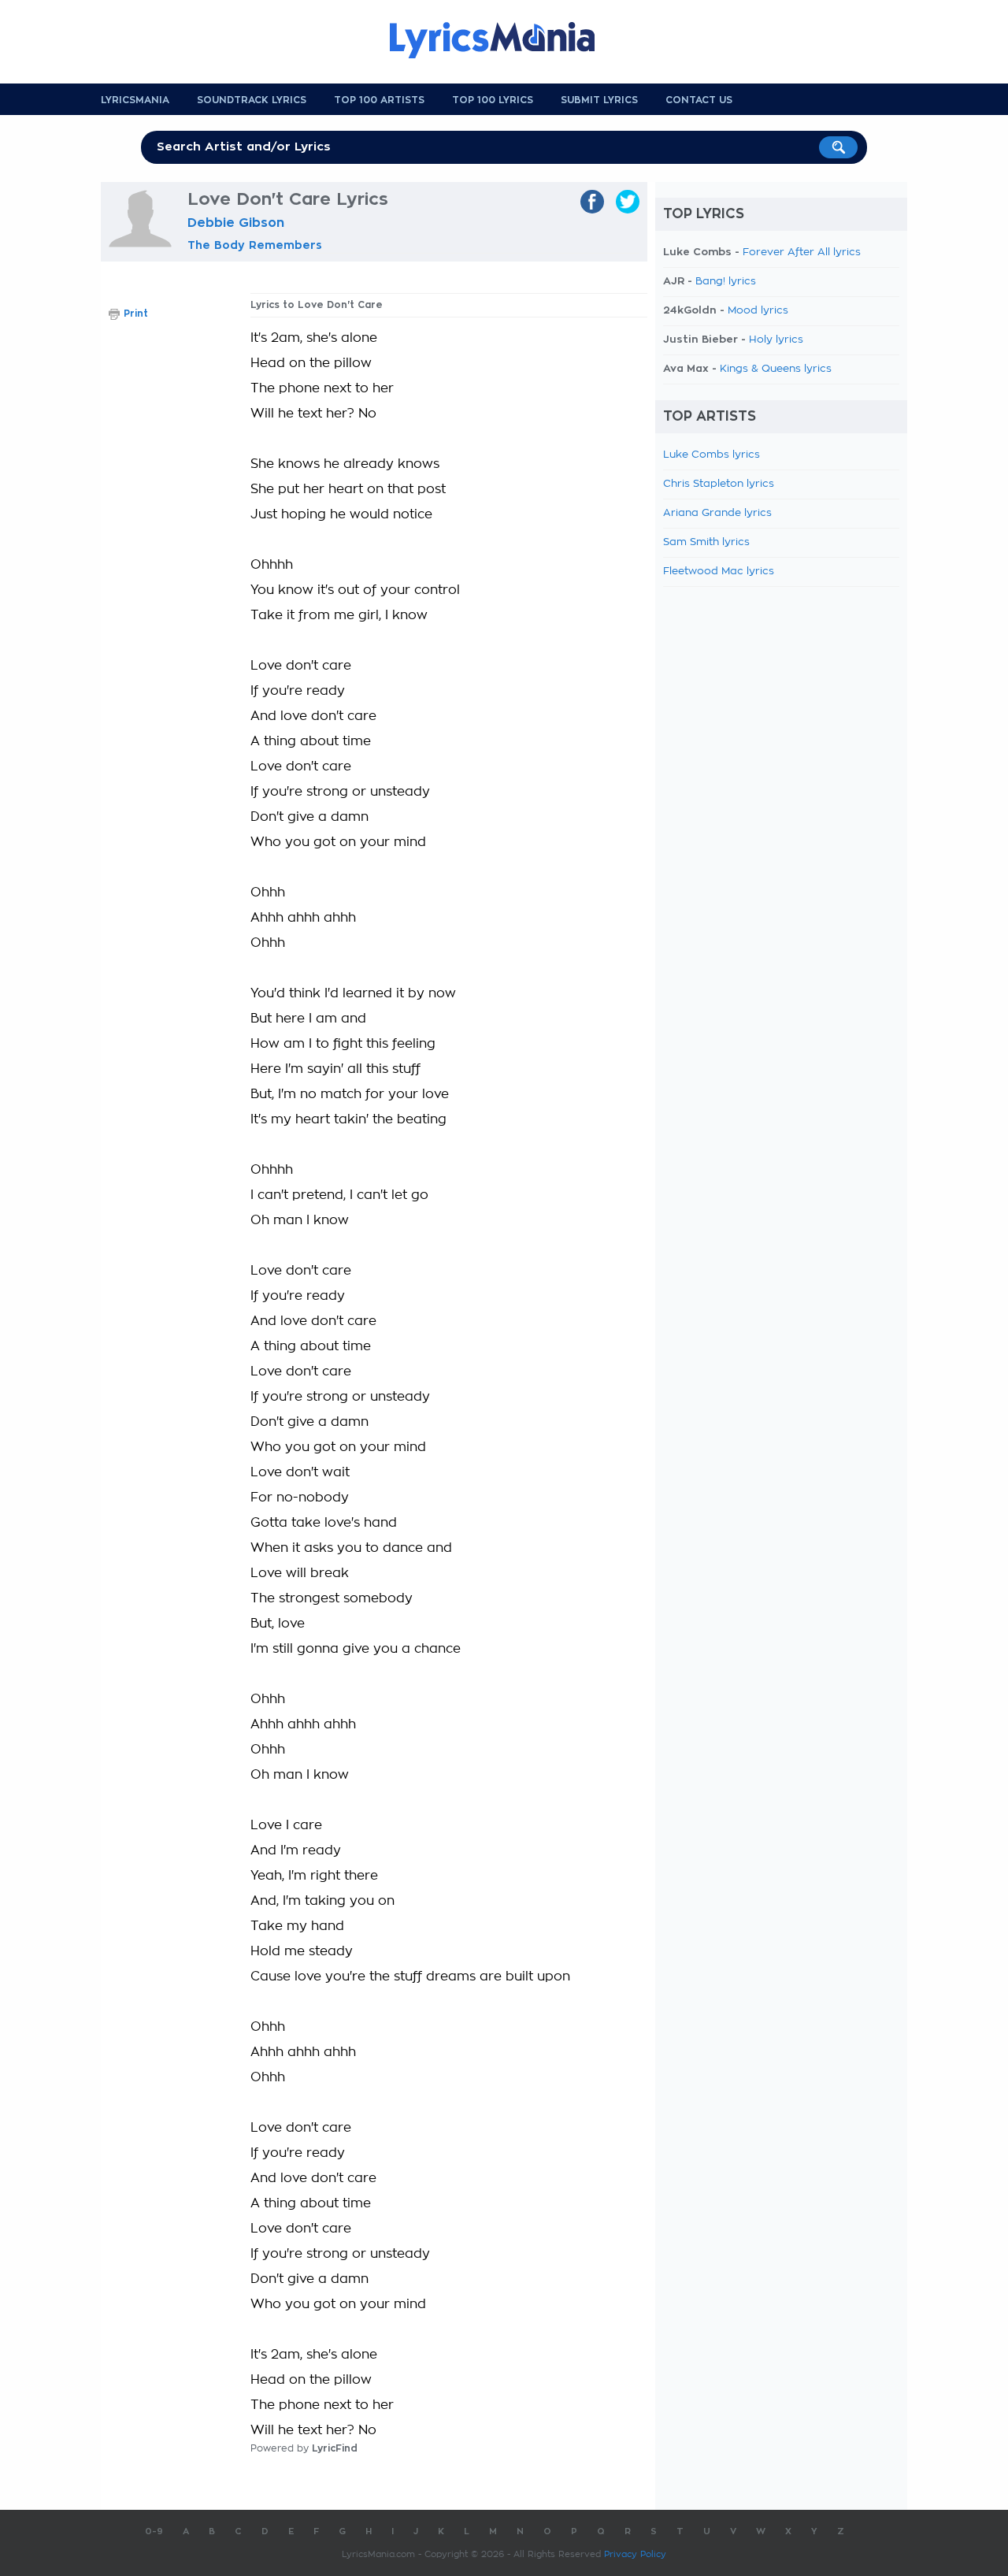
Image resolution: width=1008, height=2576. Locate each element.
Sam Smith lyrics (706, 542)
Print (136, 314)
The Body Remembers (255, 245)
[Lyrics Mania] (504, 40)
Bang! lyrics (726, 282)
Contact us (699, 100)
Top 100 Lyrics (493, 100)
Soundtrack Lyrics (252, 100)
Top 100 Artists (379, 100)
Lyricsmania (135, 100)
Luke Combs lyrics (712, 455)
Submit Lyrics (599, 100)
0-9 (154, 2531)
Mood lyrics (758, 311)
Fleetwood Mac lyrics (719, 572)
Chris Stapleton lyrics (719, 484)
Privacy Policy (635, 2554)
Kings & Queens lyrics (776, 369)
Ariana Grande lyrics (717, 513)
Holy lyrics (776, 340)
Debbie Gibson (236, 223)
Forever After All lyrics (802, 252)
